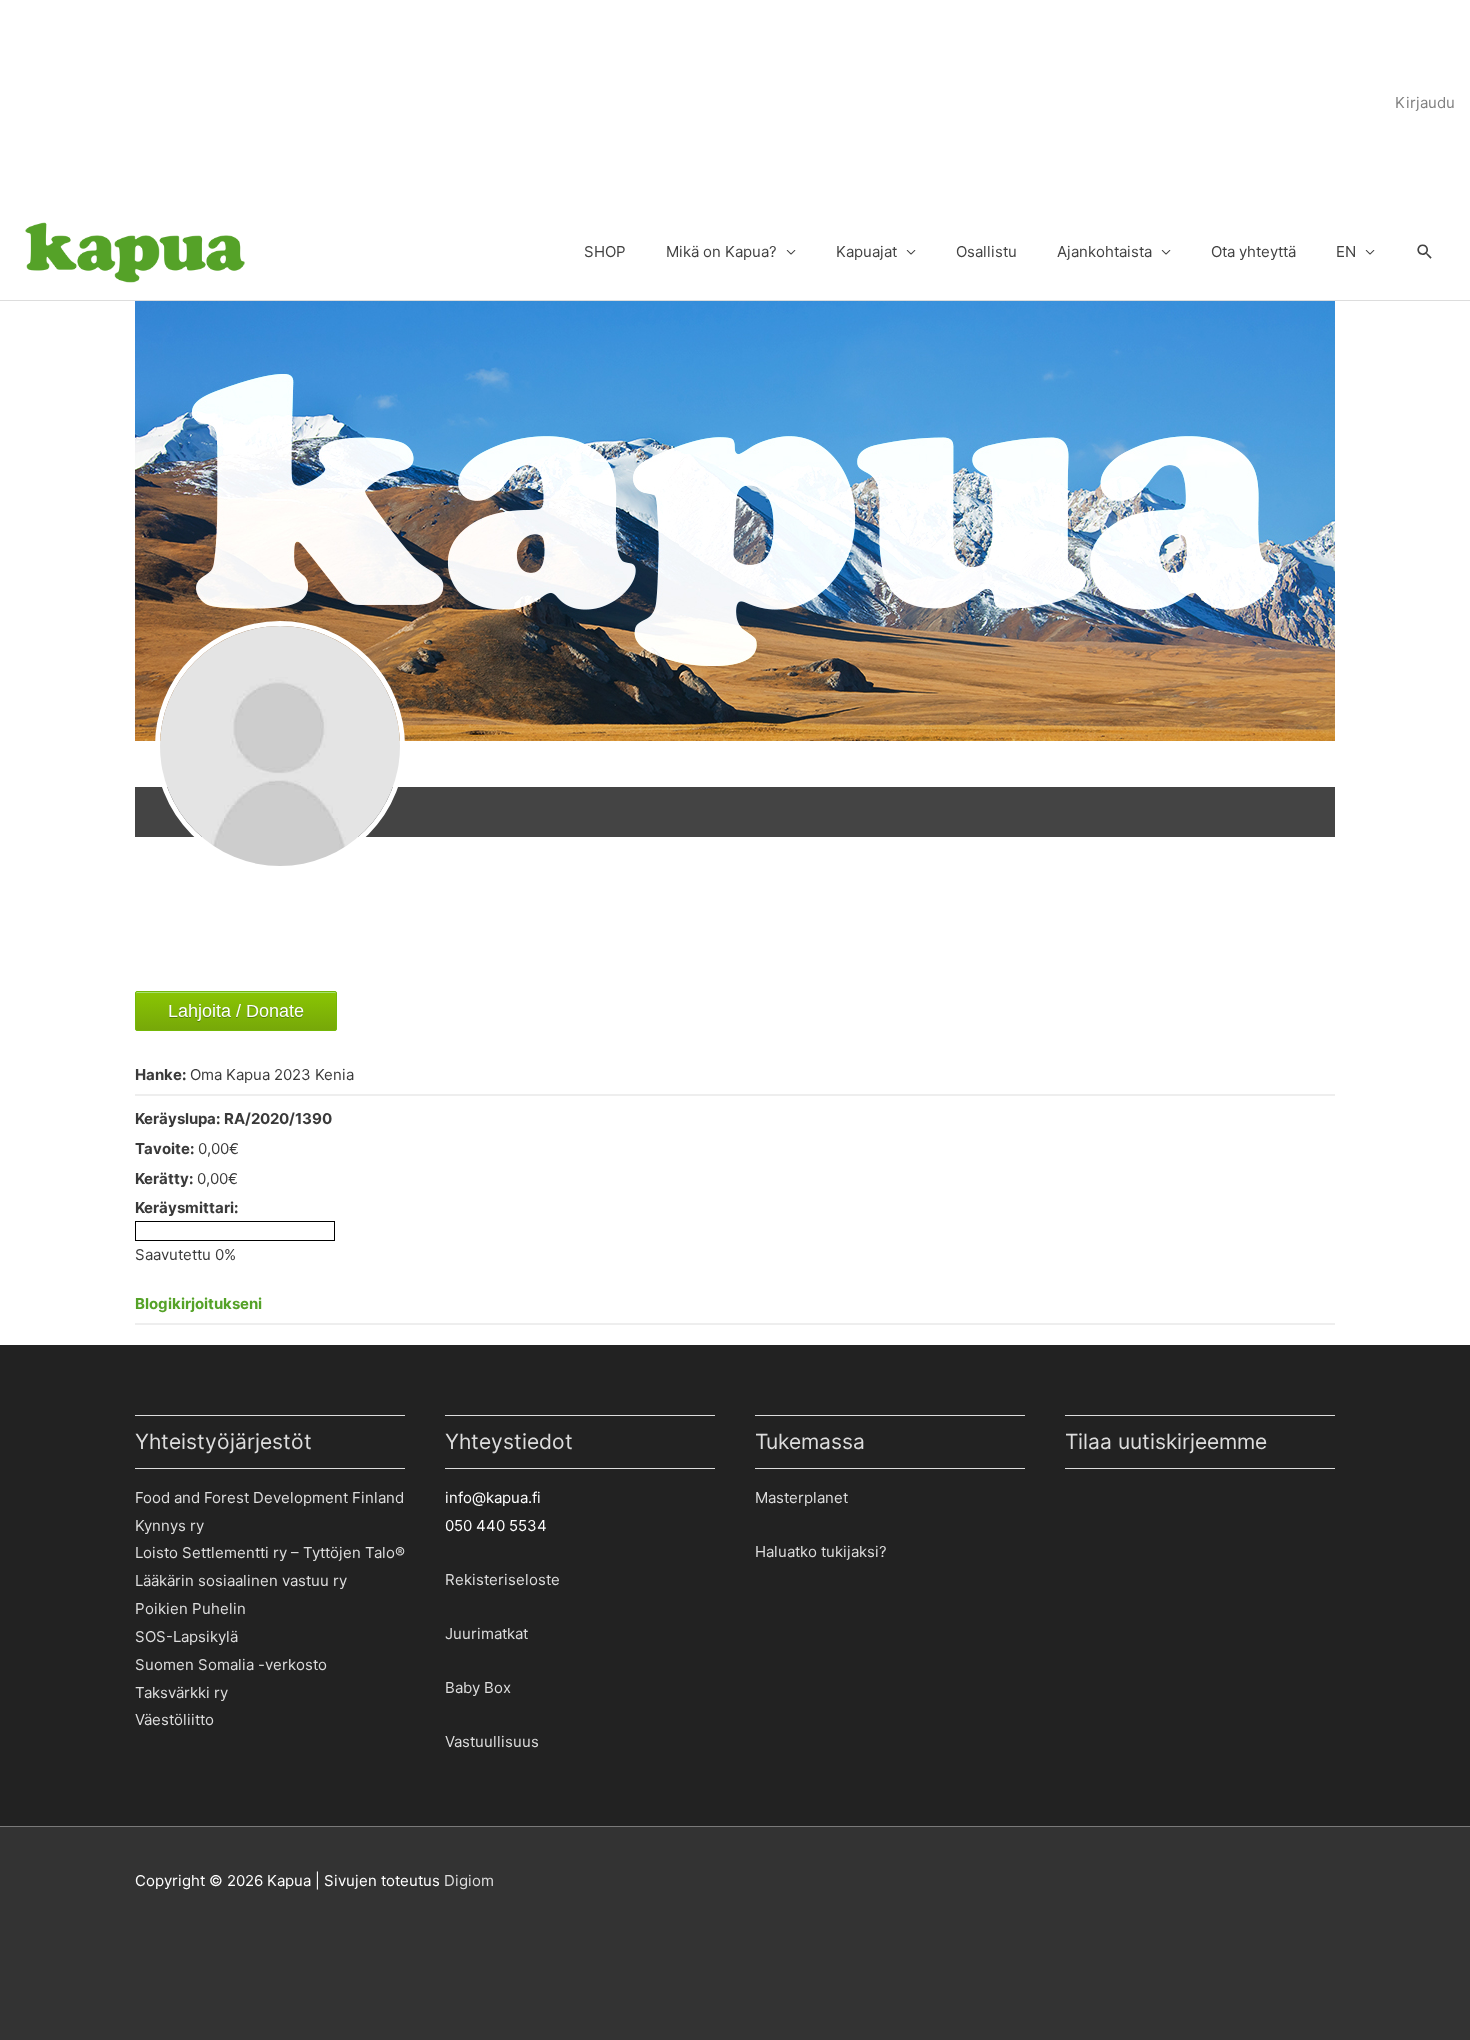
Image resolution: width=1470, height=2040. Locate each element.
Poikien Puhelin (190, 1608)
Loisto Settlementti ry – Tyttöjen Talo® (270, 1552)
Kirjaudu (1425, 102)
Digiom (469, 1880)
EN (1346, 251)
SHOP (605, 251)
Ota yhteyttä (1253, 251)
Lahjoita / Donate (236, 1011)
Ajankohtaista (1104, 251)
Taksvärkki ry (181, 1692)
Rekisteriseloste (502, 1579)
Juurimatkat (486, 1633)
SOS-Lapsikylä (186, 1636)
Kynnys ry (169, 1525)
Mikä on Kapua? (721, 251)
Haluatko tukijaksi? (821, 1551)
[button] (1425, 253)
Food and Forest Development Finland (269, 1497)
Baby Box (478, 1687)
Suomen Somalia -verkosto (231, 1664)
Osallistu (986, 251)
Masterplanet (801, 1497)
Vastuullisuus (492, 1741)
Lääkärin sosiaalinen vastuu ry (241, 1580)
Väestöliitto (174, 1719)
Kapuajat (866, 251)
